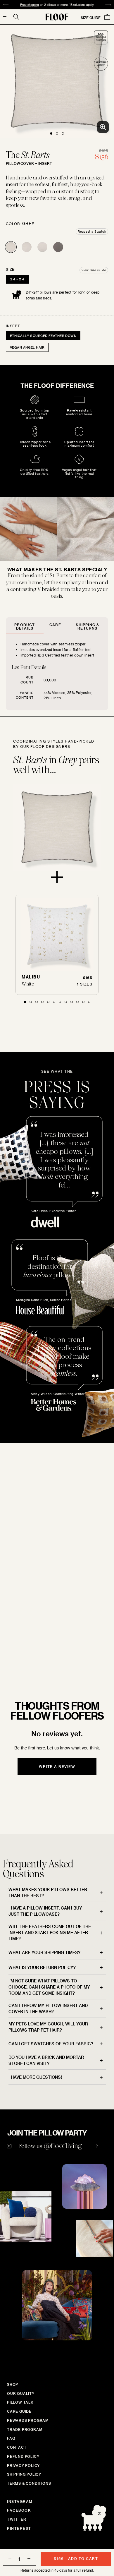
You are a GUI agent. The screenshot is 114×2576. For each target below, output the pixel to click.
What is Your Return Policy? (42, 1967)
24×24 (18, 279)
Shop (13, 2384)
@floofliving (63, 2146)
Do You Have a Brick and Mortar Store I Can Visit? (46, 2060)
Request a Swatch (92, 232)
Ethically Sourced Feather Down (43, 336)
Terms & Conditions (29, 2483)
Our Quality (21, 2393)
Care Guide (19, 2411)
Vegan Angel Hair (27, 347)
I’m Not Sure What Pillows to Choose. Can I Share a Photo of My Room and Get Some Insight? (49, 1987)
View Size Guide (94, 270)
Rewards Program (28, 2420)
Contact (17, 2447)
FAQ (11, 2438)
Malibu (31, 977)
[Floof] (57, 17)
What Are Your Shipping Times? (44, 1952)
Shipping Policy (24, 2474)
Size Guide (91, 18)
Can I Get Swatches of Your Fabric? (51, 2044)
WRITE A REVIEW (57, 1766)
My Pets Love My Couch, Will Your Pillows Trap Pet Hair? (48, 2027)
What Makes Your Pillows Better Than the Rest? (48, 1893)
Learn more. (41, 1644)
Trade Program (25, 2429)
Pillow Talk (20, 2402)
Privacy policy (23, 2465)
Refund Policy (23, 2456)
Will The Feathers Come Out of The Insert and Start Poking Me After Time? (50, 1933)
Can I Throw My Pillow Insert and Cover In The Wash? (48, 2008)
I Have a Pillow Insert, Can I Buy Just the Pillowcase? (45, 1911)
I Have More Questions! (35, 2077)
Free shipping (30, 5)
